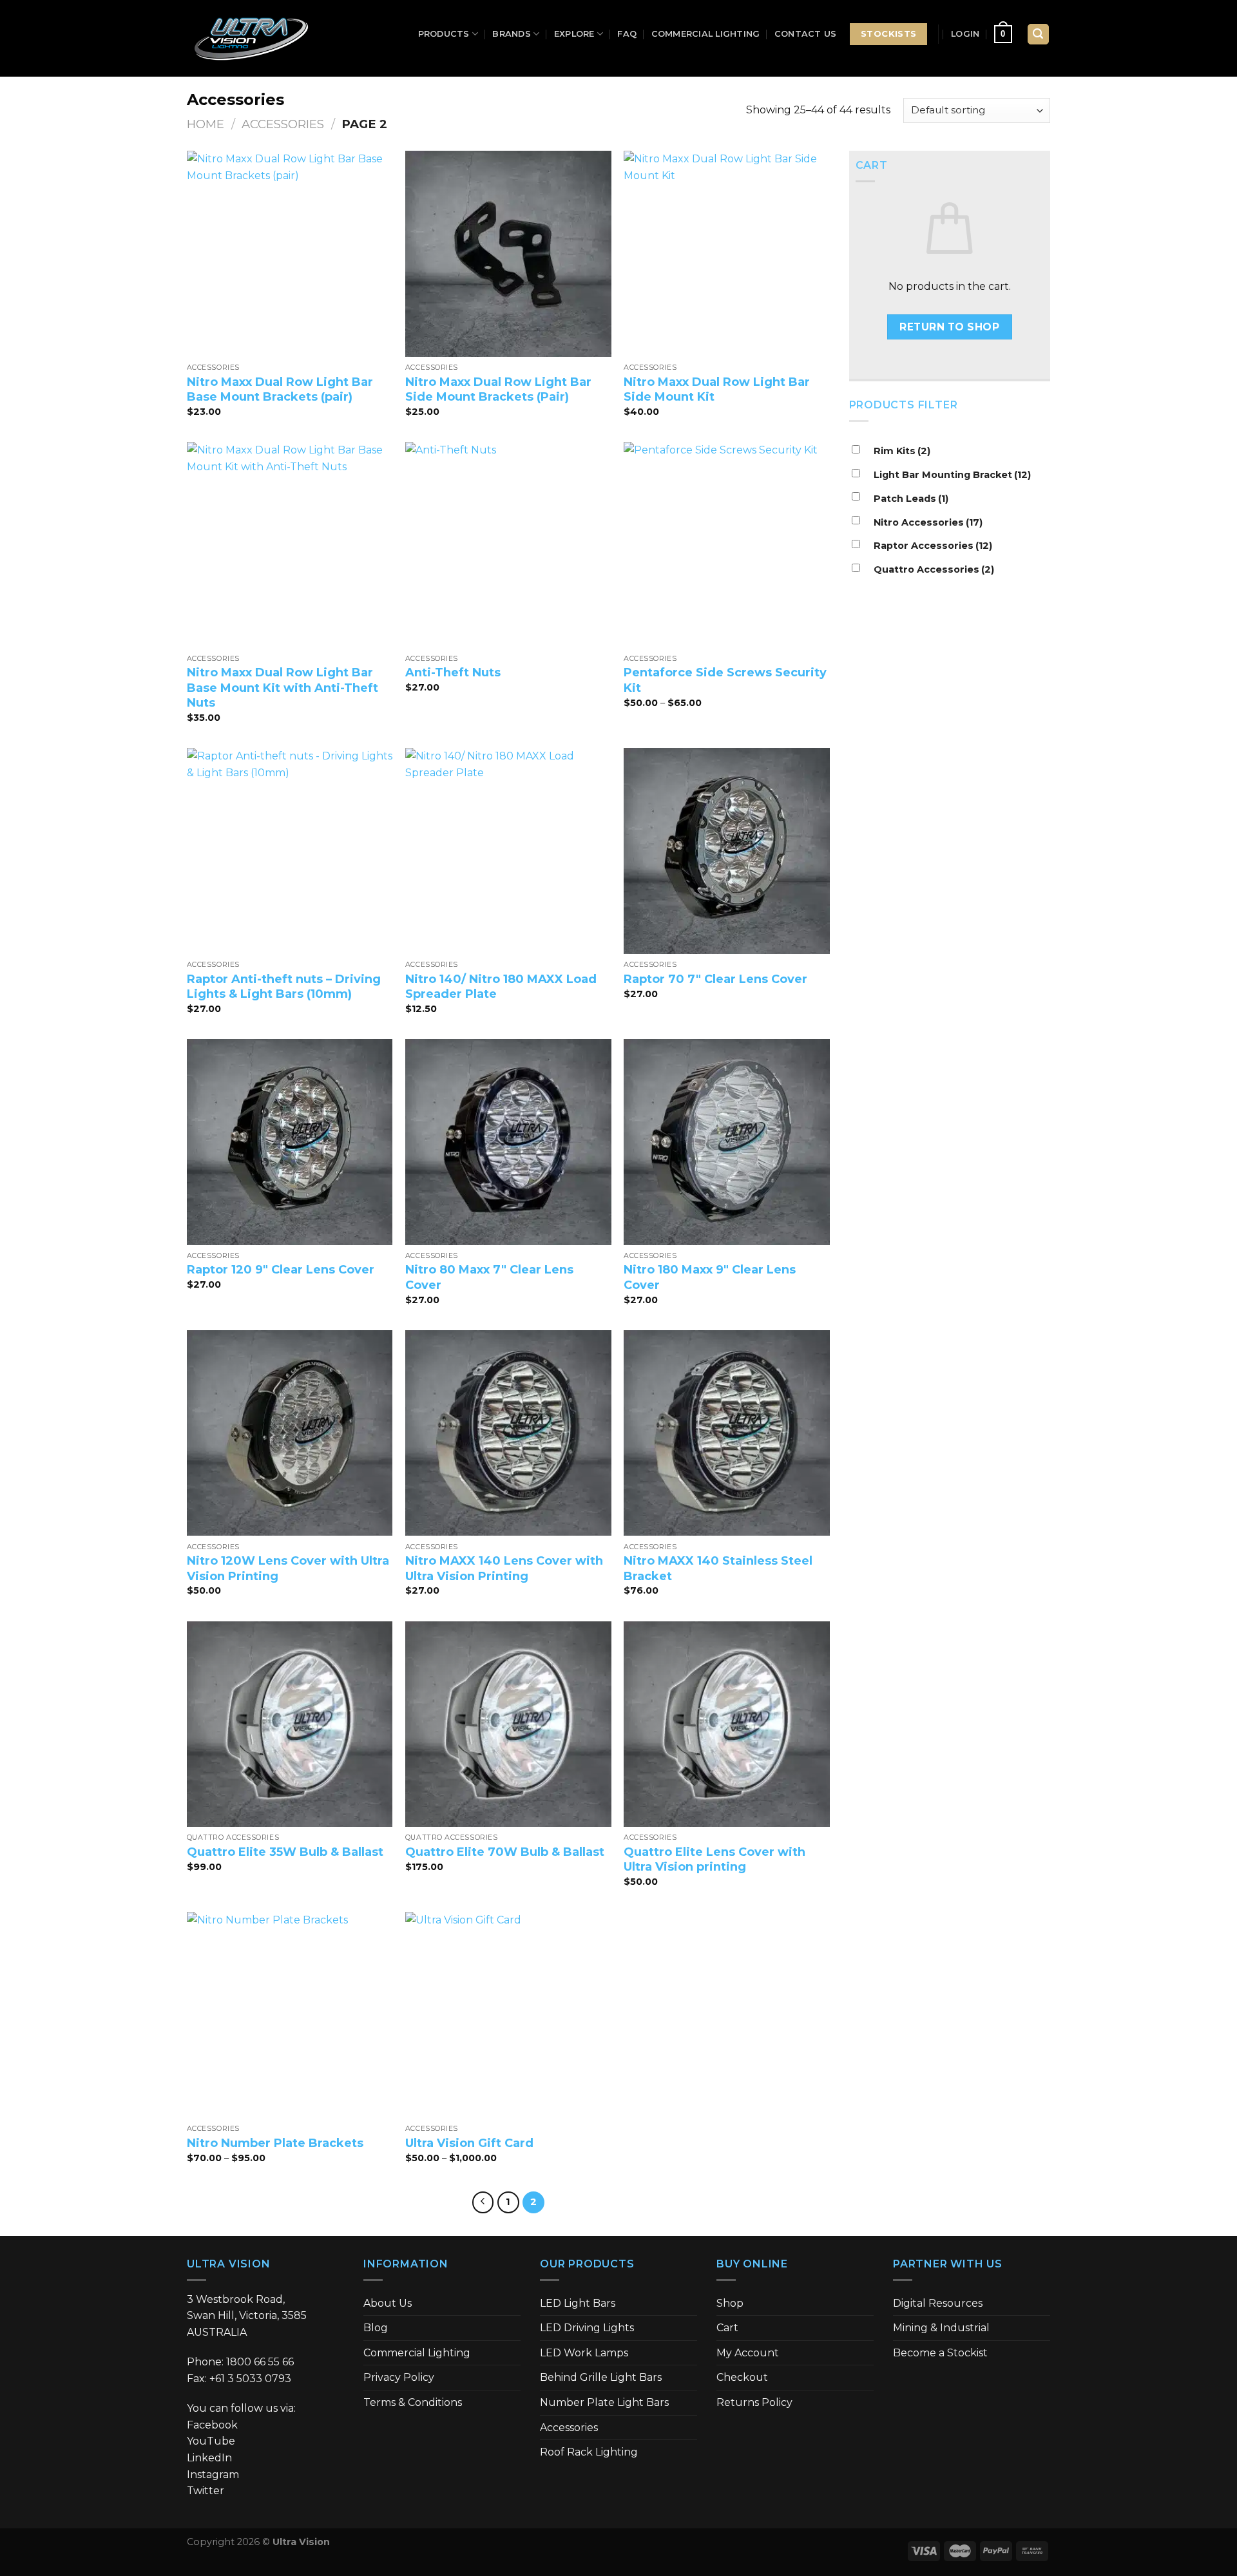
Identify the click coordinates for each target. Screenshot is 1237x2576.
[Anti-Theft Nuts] (508, 545)
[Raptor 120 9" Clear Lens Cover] (290, 1142)
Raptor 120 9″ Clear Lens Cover (281, 1270)
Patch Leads (911, 499)
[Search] (1039, 34)
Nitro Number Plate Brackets (275, 2143)
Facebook (212, 2425)
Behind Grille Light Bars (601, 2377)
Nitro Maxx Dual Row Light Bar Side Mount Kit (717, 389)
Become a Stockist (940, 2353)
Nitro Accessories (928, 522)
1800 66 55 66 (260, 2362)
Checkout (742, 2377)
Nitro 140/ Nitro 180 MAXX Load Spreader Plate (501, 987)
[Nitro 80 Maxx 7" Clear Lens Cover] (508, 1142)
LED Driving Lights (587, 2328)
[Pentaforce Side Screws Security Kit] (727, 545)
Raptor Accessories (933, 546)
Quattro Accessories (934, 569)
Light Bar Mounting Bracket (952, 475)
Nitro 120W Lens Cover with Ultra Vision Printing (288, 1568)
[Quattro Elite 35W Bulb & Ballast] (290, 1724)
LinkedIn (209, 2458)
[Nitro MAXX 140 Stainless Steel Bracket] (727, 1433)
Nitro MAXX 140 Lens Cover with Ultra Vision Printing (504, 1568)
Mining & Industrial (941, 2328)
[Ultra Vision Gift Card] (508, 2015)
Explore (574, 34)
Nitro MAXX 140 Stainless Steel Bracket (718, 1568)
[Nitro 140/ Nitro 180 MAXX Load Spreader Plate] (508, 851)
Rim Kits (902, 451)
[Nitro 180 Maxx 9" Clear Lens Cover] (727, 1142)
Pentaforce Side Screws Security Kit (725, 680)
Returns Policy (754, 2402)
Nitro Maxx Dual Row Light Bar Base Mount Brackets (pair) (280, 389)
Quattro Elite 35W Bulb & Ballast (285, 1852)
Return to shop (949, 327)
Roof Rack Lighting (589, 2452)
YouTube (211, 2441)
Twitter (206, 2491)
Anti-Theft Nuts (453, 673)
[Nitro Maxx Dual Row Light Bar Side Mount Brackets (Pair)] (508, 254)
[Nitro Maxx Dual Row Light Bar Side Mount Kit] (727, 254)
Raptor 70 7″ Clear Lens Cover (715, 979)
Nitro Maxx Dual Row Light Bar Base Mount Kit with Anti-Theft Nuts (283, 688)
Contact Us (806, 34)
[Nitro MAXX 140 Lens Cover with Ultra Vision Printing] (508, 1433)
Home (206, 124)
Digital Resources (938, 2303)
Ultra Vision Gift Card (469, 2143)
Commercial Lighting (706, 34)
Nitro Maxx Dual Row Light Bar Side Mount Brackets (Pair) (498, 389)
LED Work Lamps (584, 2353)
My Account (748, 2353)
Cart (727, 2328)
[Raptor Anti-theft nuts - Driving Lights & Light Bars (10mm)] (290, 851)
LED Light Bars (578, 2303)
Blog (376, 2328)
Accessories (283, 124)
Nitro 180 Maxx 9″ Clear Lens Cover (710, 1277)
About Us (388, 2303)
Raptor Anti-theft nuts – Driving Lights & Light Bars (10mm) (284, 987)
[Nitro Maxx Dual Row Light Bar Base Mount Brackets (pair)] (290, 254)
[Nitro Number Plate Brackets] (290, 2015)
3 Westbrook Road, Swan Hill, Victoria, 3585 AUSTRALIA (247, 2316)
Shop (730, 2303)
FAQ (627, 34)
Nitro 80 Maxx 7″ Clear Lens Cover (489, 1277)
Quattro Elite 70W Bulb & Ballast (505, 1852)
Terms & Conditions (413, 2402)
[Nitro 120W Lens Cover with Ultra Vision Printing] (290, 1433)
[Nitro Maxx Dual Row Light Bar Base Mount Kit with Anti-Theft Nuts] (290, 545)
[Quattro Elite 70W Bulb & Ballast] (508, 1724)
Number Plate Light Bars (604, 2402)
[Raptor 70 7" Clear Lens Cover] (727, 851)
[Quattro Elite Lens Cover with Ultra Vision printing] (727, 1724)
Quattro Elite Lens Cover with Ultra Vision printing (714, 1859)
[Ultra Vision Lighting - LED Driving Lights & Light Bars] (251, 39)
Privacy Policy (399, 2377)
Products (444, 34)
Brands (512, 34)
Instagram (213, 2475)
